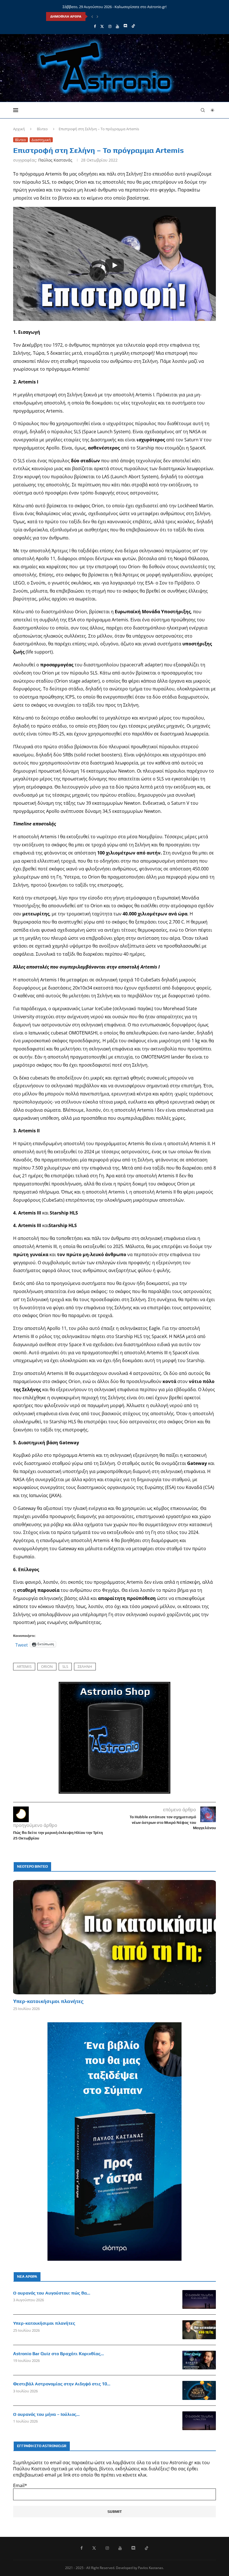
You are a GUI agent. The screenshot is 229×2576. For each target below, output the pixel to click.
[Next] (97, 16)
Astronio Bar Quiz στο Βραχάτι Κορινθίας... (59, 2354)
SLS (65, 1666)
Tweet (22, 1644)
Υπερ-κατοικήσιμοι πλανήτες (48, 2001)
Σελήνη (85, 1666)
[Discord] (125, 26)
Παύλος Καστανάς (55, 160)
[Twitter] (102, 26)
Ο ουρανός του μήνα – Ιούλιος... (46, 2414)
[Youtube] (117, 26)
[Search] (203, 110)
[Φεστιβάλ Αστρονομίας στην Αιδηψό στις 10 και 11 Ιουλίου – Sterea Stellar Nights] (199, 2390)
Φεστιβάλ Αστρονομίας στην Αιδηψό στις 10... (62, 2384)
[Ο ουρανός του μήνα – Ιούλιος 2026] (199, 2421)
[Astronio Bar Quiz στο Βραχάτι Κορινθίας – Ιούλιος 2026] (199, 2360)
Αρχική (19, 129)
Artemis (24, 1666)
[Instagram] (110, 26)
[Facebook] (95, 26)
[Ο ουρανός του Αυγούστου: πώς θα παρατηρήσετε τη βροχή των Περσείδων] (199, 2300)
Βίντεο (42, 129)
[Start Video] (115, 265)
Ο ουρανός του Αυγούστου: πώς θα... (52, 2293)
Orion (47, 1666)
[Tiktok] (133, 26)
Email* (20, 2485)
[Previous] (92, 16)
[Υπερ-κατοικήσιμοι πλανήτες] (115, 1937)
